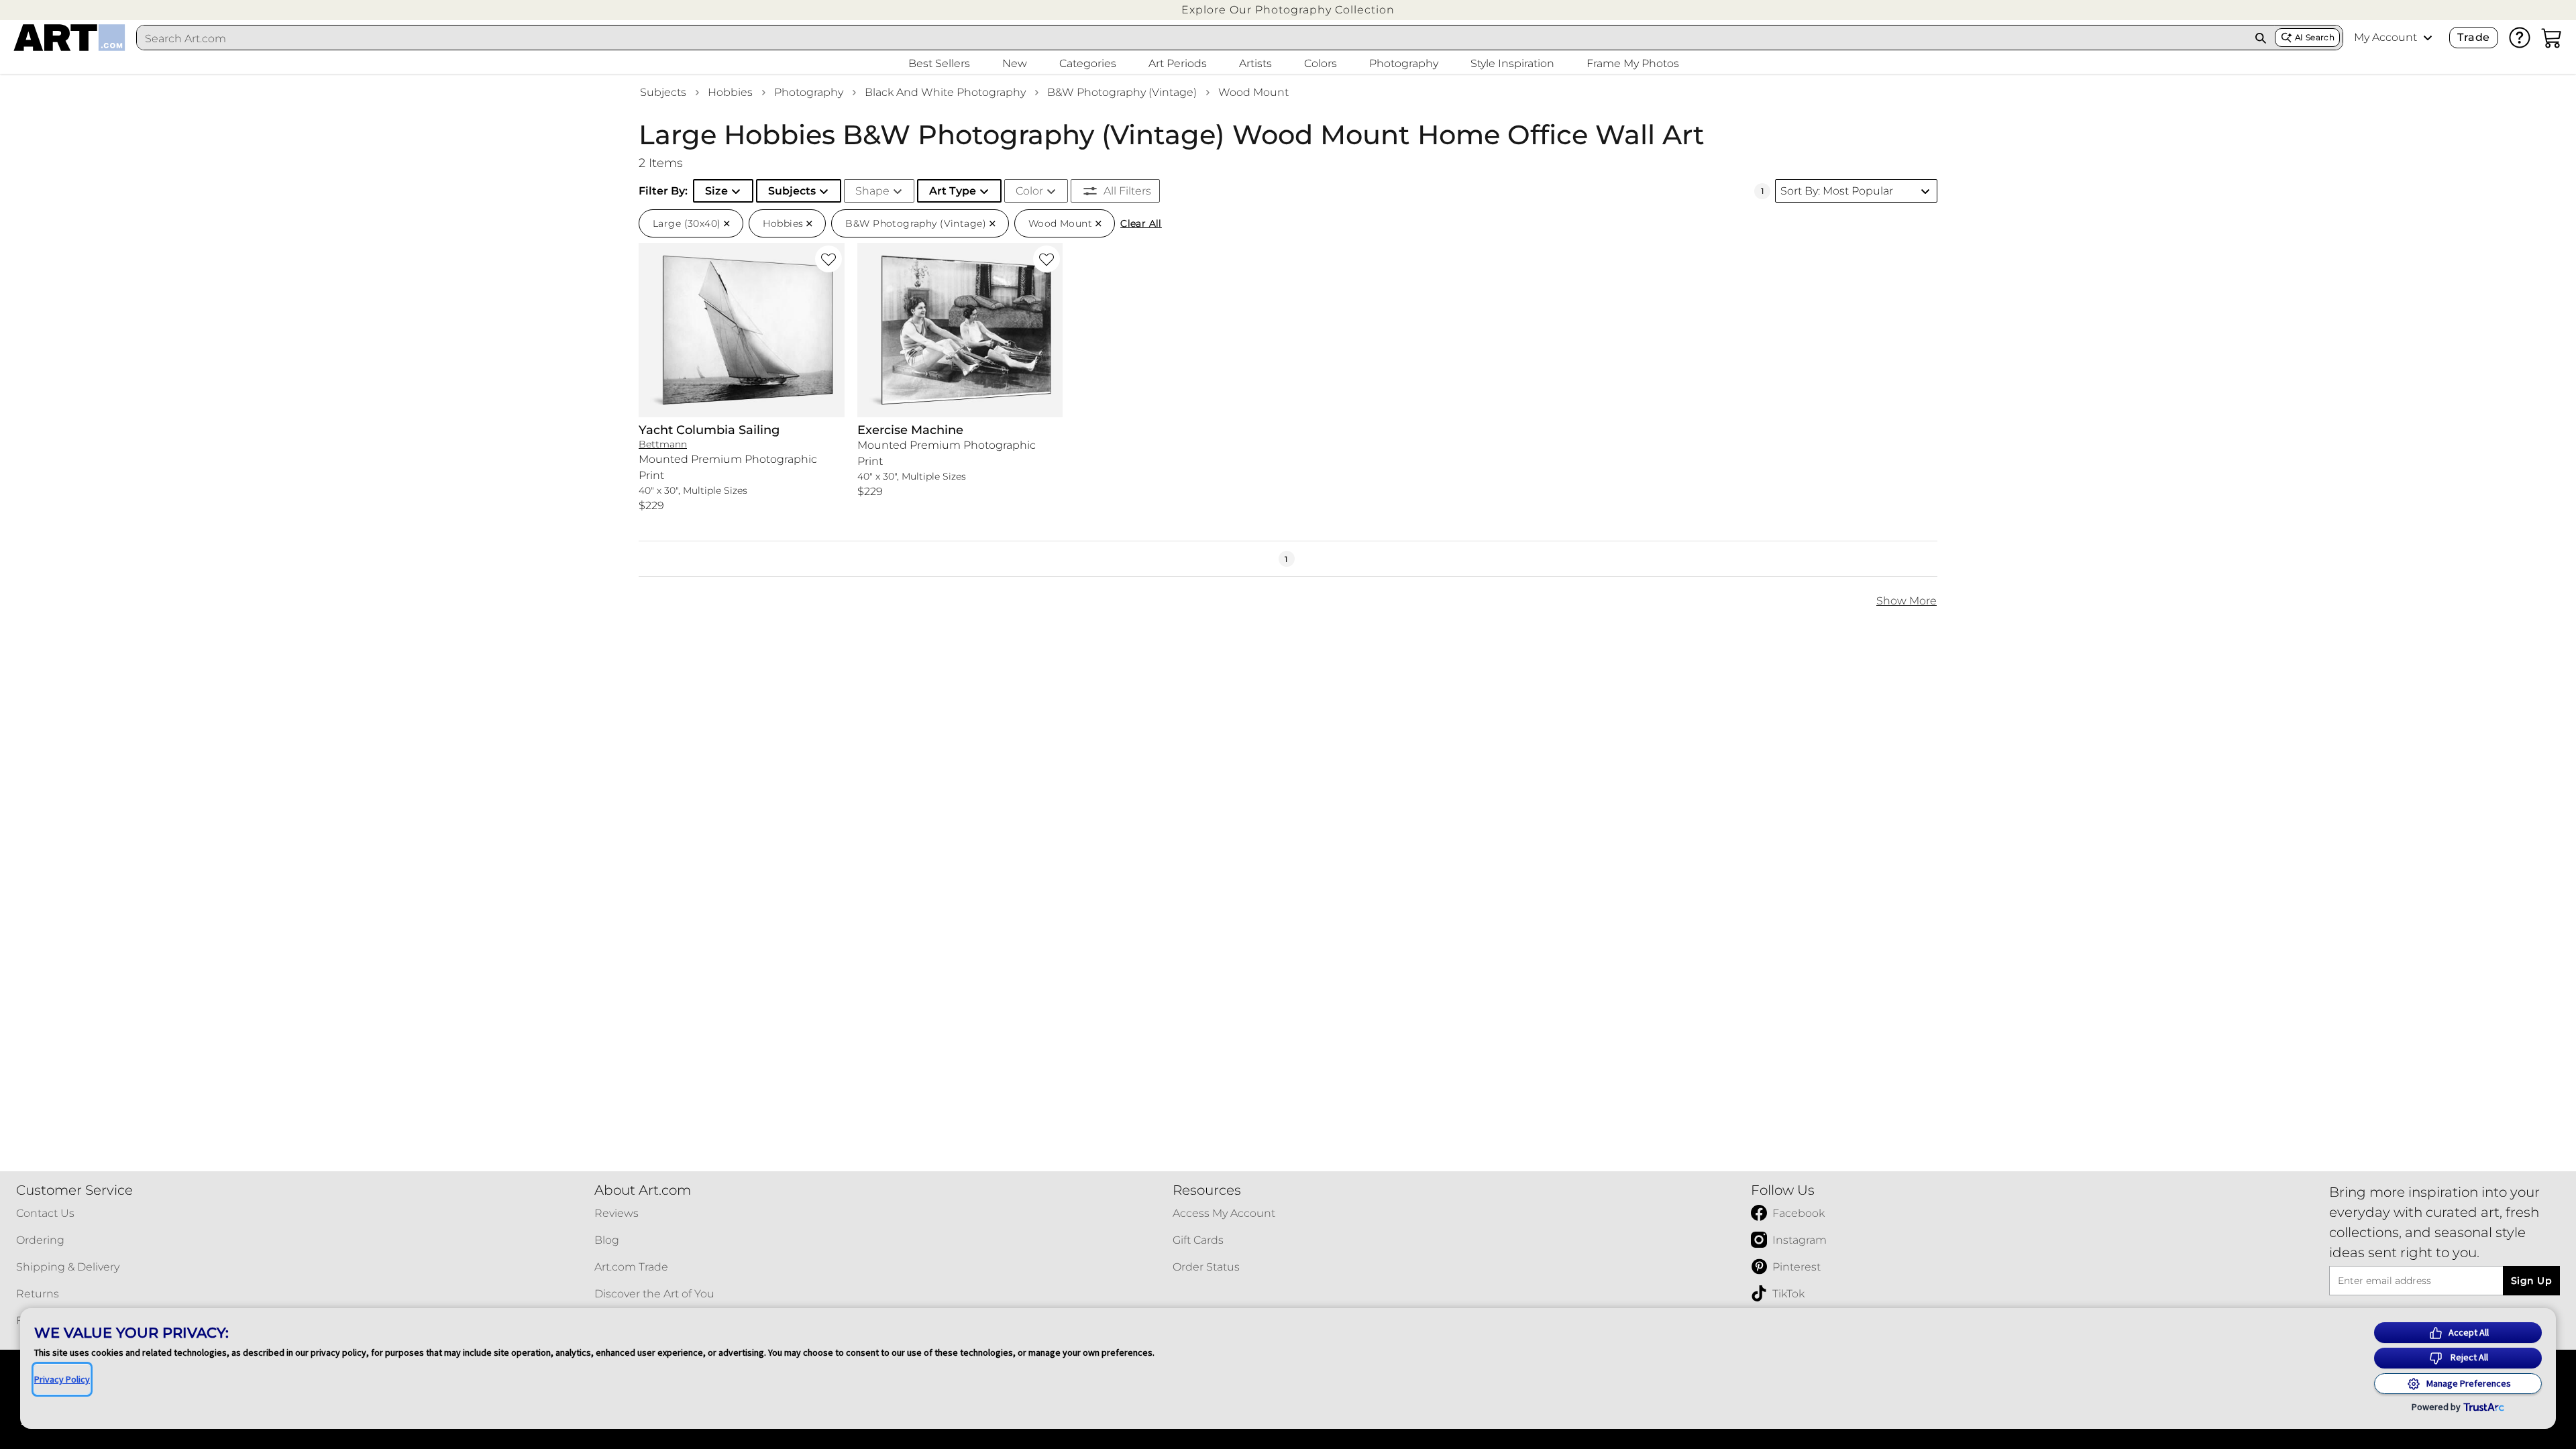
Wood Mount (1253, 92)
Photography (809, 92)
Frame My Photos (1633, 63)
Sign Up (2531, 1281)
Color (1029, 191)
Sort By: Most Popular (1837, 191)
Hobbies (730, 92)
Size (716, 191)
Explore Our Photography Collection (1288, 10)
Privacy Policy (62, 1379)
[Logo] (69, 38)
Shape (872, 191)
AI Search (2315, 37)
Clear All (1141, 223)
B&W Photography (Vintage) (1122, 92)
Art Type (953, 191)
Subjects (663, 92)
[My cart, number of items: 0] (2552, 38)
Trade (2473, 37)
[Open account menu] (2428, 38)
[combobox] (1192, 38)
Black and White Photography (945, 92)
